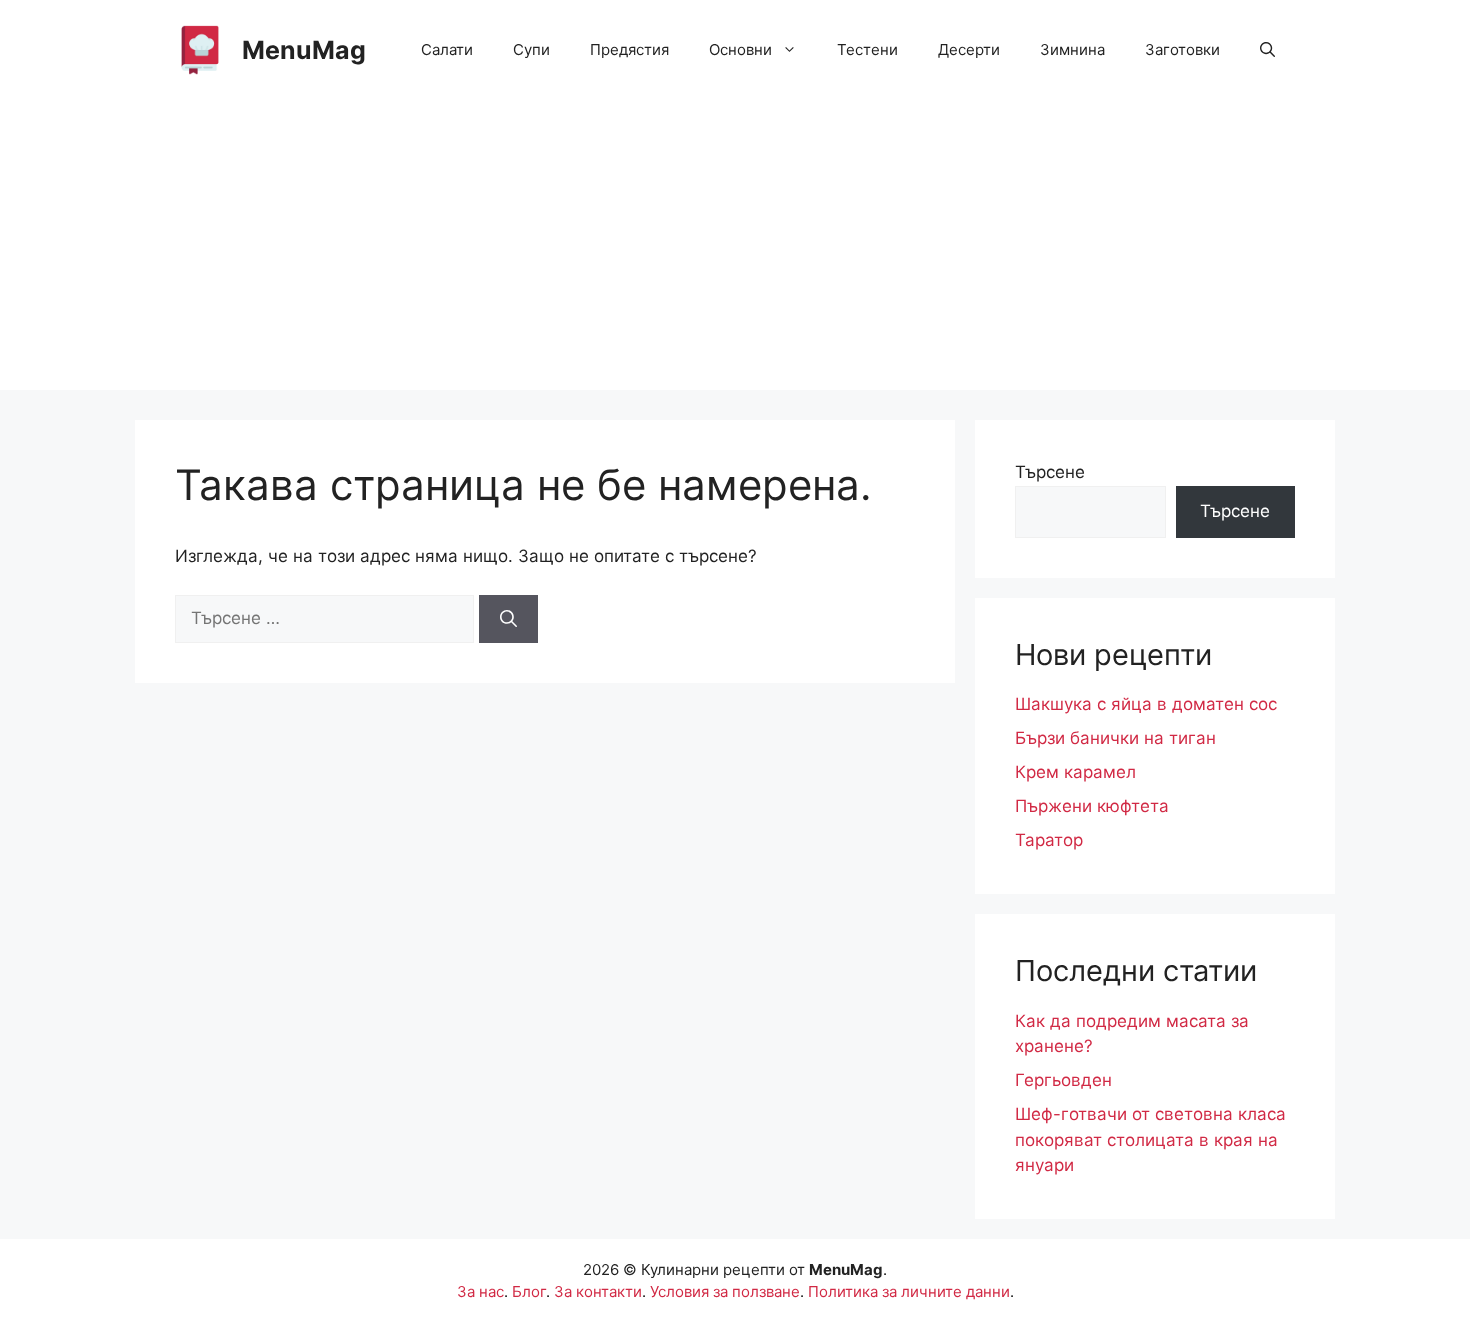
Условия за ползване (725, 1291)
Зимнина (1072, 49)
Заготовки (1182, 49)
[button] (1267, 50)
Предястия (629, 49)
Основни (740, 49)
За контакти (598, 1291)
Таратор (1049, 840)
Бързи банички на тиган (1115, 738)
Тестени (867, 49)
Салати (447, 49)
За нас (480, 1291)
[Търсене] (508, 619)
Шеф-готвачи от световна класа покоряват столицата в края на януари (1150, 1139)
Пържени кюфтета (1092, 806)
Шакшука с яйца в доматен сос (1146, 704)
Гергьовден (1063, 1080)
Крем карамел (1075, 772)
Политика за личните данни (909, 1291)
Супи (531, 49)
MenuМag (304, 50)
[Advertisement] (735, 250)
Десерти (969, 49)
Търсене (1050, 472)
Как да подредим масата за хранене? (1132, 1034)
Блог (529, 1291)
